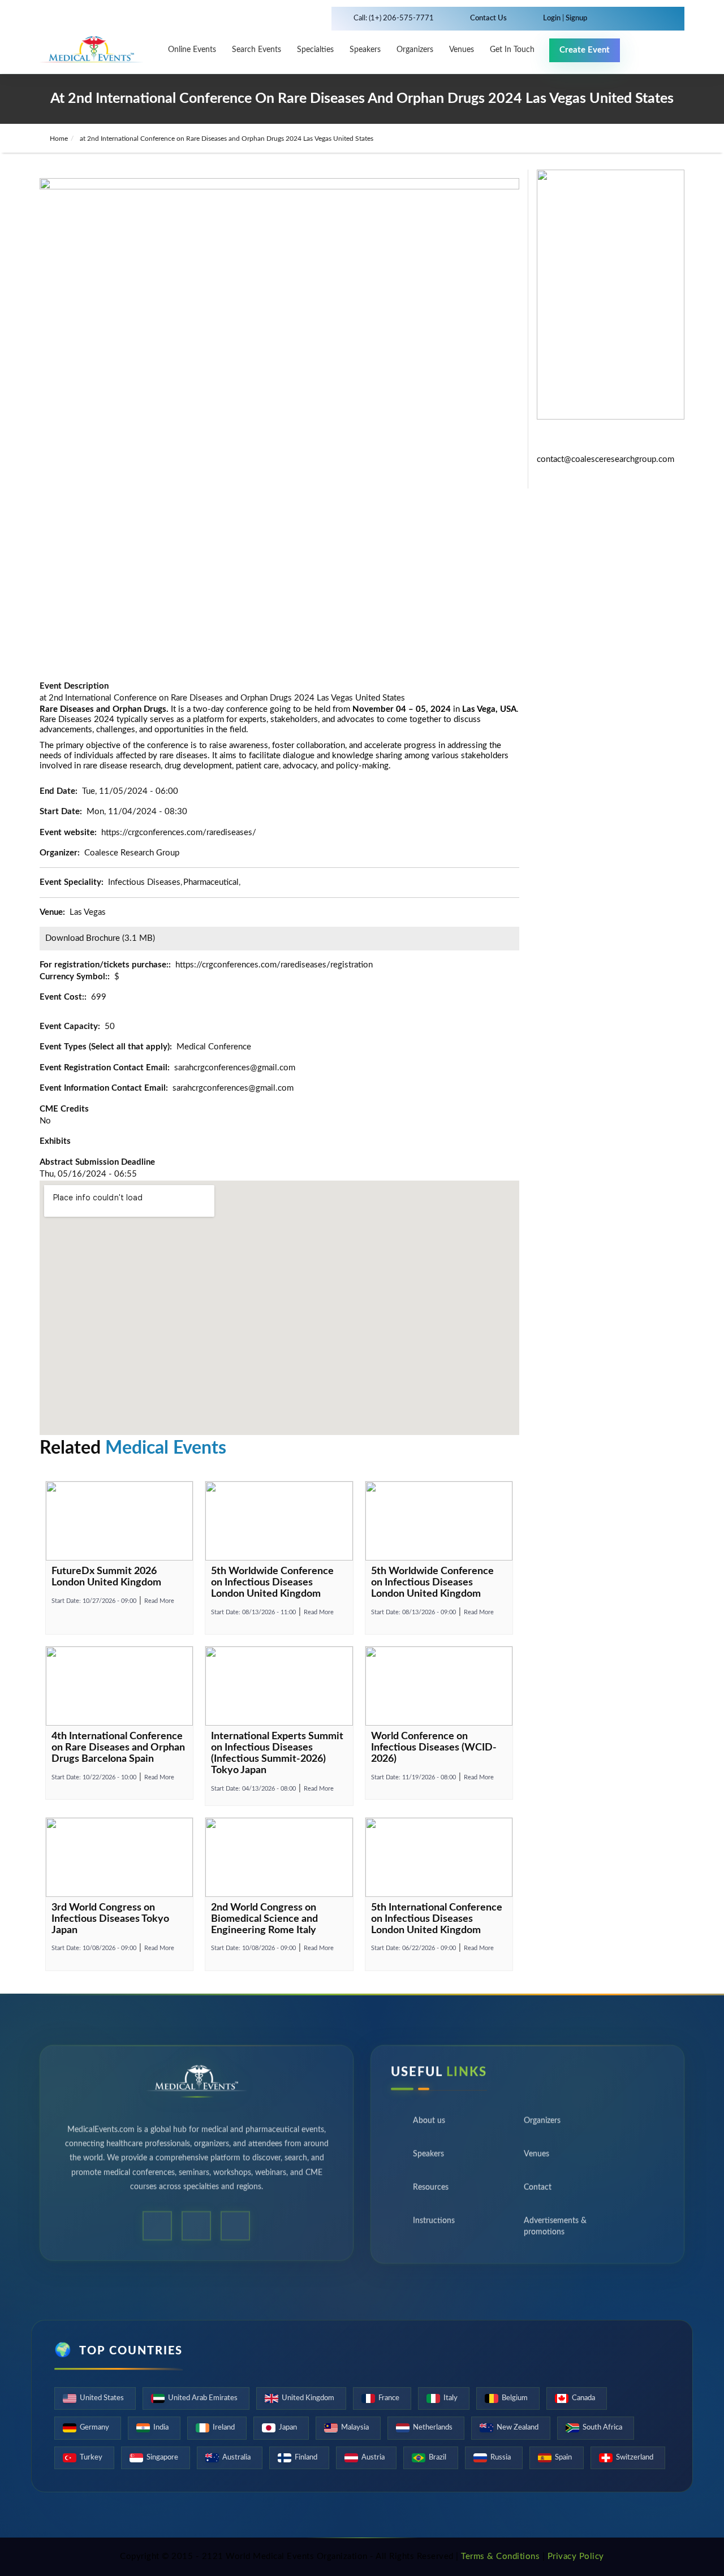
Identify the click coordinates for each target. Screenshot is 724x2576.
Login (553, 18)
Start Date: (94, 1601)
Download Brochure (83, 938)
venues (462, 50)
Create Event (585, 50)
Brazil (438, 2458)
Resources (431, 2192)
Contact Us (488, 18)
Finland (306, 2458)
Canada (583, 2398)
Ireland (224, 2428)
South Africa (602, 2428)
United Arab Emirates (203, 2398)
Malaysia (355, 2428)
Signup (576, 18)
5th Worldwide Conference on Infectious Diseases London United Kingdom (272, 1583)
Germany (94, 2428)
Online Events (192, 50)
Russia (501, 2458)
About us (429, 2125)
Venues (536, 2158)
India (161, 2428)
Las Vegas (88, 912)
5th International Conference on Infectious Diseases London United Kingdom (437, 1919)
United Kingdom (308, 2398)
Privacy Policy (576, 2556)
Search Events (257, 50)
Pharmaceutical (211, 882)
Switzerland (635, 2458)
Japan (288, 2428)
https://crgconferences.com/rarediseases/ (179, 833)
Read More (159, 1601)
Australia (236, 2458)
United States (102, 2398)
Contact (538, 2192)
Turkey (91, 2458)
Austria (373, 2458)
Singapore (162, 2458)
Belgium (515, 2398)
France (389, 2398)
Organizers (415, 50)
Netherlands (433, 2428)
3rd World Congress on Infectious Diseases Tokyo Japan (110, 1919)
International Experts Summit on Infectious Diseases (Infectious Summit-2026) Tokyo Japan (277, 1753)
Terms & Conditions (500, 2556)
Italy (451, 2398)
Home (58, 139)
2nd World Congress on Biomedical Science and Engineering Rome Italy (264, 1919)
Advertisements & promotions (555, 2231)
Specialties (315, 50)
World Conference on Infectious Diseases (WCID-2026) (434, 1748)
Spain (563, 2458)
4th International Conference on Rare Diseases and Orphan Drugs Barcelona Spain (118, 1748)
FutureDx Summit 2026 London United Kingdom (106, 1577)
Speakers (365, 50)
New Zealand (518, 2428)
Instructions (434, 2225)
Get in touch (512, 50)
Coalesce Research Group (132, 853)
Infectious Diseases (144, 882)
